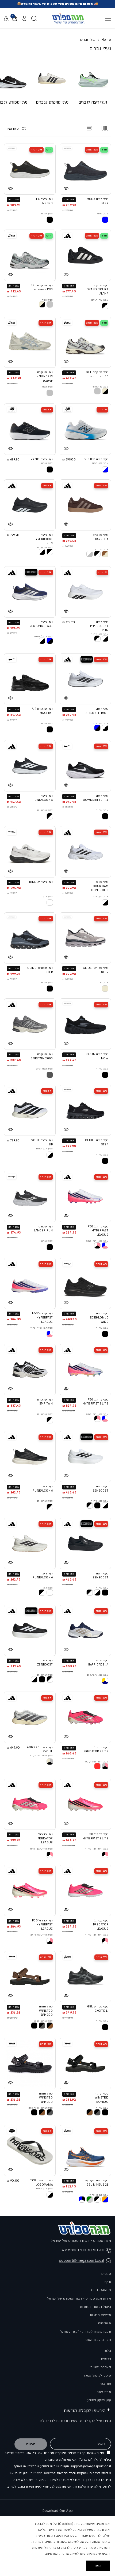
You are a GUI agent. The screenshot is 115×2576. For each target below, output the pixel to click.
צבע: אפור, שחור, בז (42, 1756)
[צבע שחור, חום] (50, 2026)
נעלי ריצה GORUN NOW (96, 1056)
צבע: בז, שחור (100, 387)
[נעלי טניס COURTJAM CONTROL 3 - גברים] (85, 852)
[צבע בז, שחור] (105, 391)
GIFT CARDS (101, 2290)
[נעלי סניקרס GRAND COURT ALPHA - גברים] (85, 255)
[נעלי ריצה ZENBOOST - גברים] (85, 1457)
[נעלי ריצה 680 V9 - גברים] (30, 429)
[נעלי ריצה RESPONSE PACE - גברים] (30, 592)
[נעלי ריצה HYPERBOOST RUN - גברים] (30, 505)
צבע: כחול (103, 214)
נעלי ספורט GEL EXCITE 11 (98, 2009)
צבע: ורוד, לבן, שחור (97, 1849)
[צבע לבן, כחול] (105, 470)
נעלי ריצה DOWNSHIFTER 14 (96, 798)
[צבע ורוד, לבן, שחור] (105, 1855)
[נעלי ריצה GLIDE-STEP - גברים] (85, 1110)
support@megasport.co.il (82, 2261)
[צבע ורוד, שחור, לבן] (50, 1941)
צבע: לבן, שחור (100, 634)
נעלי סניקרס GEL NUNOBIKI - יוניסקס (42, 376)
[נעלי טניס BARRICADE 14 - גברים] (85, 1630)
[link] (42, 304)
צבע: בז (104, 982)
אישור (98, 2566)
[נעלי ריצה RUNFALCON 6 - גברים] (30, 766)
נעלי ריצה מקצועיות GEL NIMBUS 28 (96, 2183)
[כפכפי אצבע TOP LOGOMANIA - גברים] (30, 2151)
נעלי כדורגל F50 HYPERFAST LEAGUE (98, 1231)
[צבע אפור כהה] (50, 1075)
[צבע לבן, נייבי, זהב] (105, 1681)
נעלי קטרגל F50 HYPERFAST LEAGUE (42, 1318)
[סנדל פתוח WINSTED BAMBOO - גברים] (30, 1977)
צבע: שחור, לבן (100, 300)
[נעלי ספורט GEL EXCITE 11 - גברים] (85, 1977)
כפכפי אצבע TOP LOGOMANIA (41, 2183)
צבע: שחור (47, 214)
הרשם (31, 2444)
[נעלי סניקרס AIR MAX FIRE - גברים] (30, 679)
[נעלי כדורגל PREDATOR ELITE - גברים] (85, 1717)
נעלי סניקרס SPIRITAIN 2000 (42, 1056)
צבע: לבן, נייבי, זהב (97, 1675)
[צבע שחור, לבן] (105, 306)
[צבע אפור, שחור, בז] (50, 1762)
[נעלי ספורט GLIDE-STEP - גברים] (85, 938)
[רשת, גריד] (105, 128)
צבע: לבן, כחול (100, 463)
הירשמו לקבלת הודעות (85, 2411)
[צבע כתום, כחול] (105, 2199)
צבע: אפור (47, 387)
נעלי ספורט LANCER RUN (43, 1229)
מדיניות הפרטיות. (42, 2473)
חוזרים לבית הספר (97, 2340)
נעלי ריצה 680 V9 (42, 459)
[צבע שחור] (50, 220)
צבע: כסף (47, 300)
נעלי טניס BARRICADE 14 (98, 1663)
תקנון (107, 2282)
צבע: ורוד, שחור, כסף (96, 1762)
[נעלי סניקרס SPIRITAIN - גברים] (30, 1369)
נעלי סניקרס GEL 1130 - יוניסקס (42, 288)
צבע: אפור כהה (45, 1069)
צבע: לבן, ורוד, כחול (97, 1241)
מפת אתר (104, 2392)
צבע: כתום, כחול (99, 2195)
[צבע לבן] (50, 903)
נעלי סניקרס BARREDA (101, 537)
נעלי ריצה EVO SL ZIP (41, 1142)
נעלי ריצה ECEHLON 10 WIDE (99, 1318)
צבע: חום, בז (101, 549)
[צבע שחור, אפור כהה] (50, 2112)
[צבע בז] (105, 989)
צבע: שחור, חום (43, 2021)
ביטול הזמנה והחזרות (95, 2307)
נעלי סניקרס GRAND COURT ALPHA (97, 290)
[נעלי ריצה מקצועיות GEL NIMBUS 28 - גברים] (85, 2151)
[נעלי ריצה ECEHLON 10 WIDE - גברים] (85, 1283)
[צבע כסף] (50, 304)
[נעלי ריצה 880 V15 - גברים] (85, 429)
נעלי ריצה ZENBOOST (101, 1489)
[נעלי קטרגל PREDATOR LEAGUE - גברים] (85, 1890)
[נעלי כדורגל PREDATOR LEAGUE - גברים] (30, 1804)
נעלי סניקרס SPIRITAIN (45, 1402)
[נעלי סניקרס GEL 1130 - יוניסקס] (30, 255)
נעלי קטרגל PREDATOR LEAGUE (101, 1925)
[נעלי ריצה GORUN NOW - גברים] (85, 1024)
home (106, 40)
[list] (57, 86)
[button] (106, 18)
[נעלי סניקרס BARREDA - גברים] (85, 505)
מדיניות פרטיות (100, 2315)
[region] (57, 2546)
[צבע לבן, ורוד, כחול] (105, 1246)
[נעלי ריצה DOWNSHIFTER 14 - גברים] (85, 766)
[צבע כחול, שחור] (50, 641)
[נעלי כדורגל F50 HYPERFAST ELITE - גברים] (85, 1369)
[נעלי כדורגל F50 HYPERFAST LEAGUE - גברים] (85, 1196)
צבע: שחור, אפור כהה (41, 2108)
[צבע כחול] (105, 220)
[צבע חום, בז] (105, 554)
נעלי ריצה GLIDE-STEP (97, 1142)
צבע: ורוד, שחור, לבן (41, 1935)
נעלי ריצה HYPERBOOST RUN (43, 539)
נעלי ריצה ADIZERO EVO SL (40, 1750)
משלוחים (105, 2323)
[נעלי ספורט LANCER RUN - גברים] (30, 1196)
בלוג (108, 2351)
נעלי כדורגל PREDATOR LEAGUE (45, 1838)
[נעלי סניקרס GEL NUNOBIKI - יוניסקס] (30, 342)
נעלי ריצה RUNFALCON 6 (43, 798)
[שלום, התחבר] (24, 18)
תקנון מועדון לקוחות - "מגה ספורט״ (86, 2332)
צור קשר (105, 2384)
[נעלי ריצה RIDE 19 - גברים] (30, 852)
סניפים (106, 2274)
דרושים (106, 2359)
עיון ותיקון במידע (99, 2400)
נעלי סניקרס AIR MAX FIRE (42, 711)
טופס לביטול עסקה (97, 2375)
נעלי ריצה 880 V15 (96, 459)
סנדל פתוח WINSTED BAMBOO (46, 2011)
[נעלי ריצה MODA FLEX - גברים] (85, 169)
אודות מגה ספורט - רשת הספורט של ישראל (79, 2299)
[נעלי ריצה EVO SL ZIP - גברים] (30, 1110)
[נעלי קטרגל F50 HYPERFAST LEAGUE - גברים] (30, 1283)
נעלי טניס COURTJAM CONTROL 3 (100, 886)
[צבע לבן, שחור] (105, 639)
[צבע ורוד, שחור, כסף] (105, 1766)
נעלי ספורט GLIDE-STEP (96, 970)
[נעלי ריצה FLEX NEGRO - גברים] (30, 169)
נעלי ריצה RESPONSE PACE (41, 624)
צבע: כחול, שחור (43, 636)
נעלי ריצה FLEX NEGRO (43, 201)
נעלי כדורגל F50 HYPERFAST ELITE (95, 1402)
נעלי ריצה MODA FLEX (97, 201)
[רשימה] (89, 128)
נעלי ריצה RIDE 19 (41, 882)
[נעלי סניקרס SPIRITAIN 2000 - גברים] (30, 1024)
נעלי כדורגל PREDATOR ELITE (96, 1750)
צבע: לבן (48, 896)
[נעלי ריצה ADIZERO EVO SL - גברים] (30, 1717)
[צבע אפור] (50, 393)
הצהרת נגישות (101, 2367)
